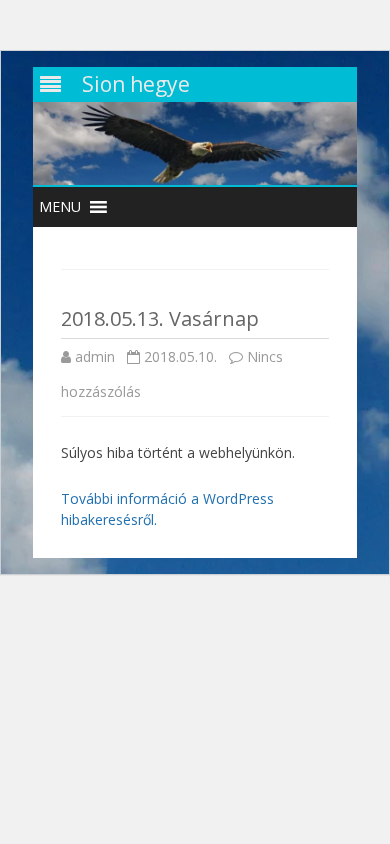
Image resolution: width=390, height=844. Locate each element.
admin (95, 356)
